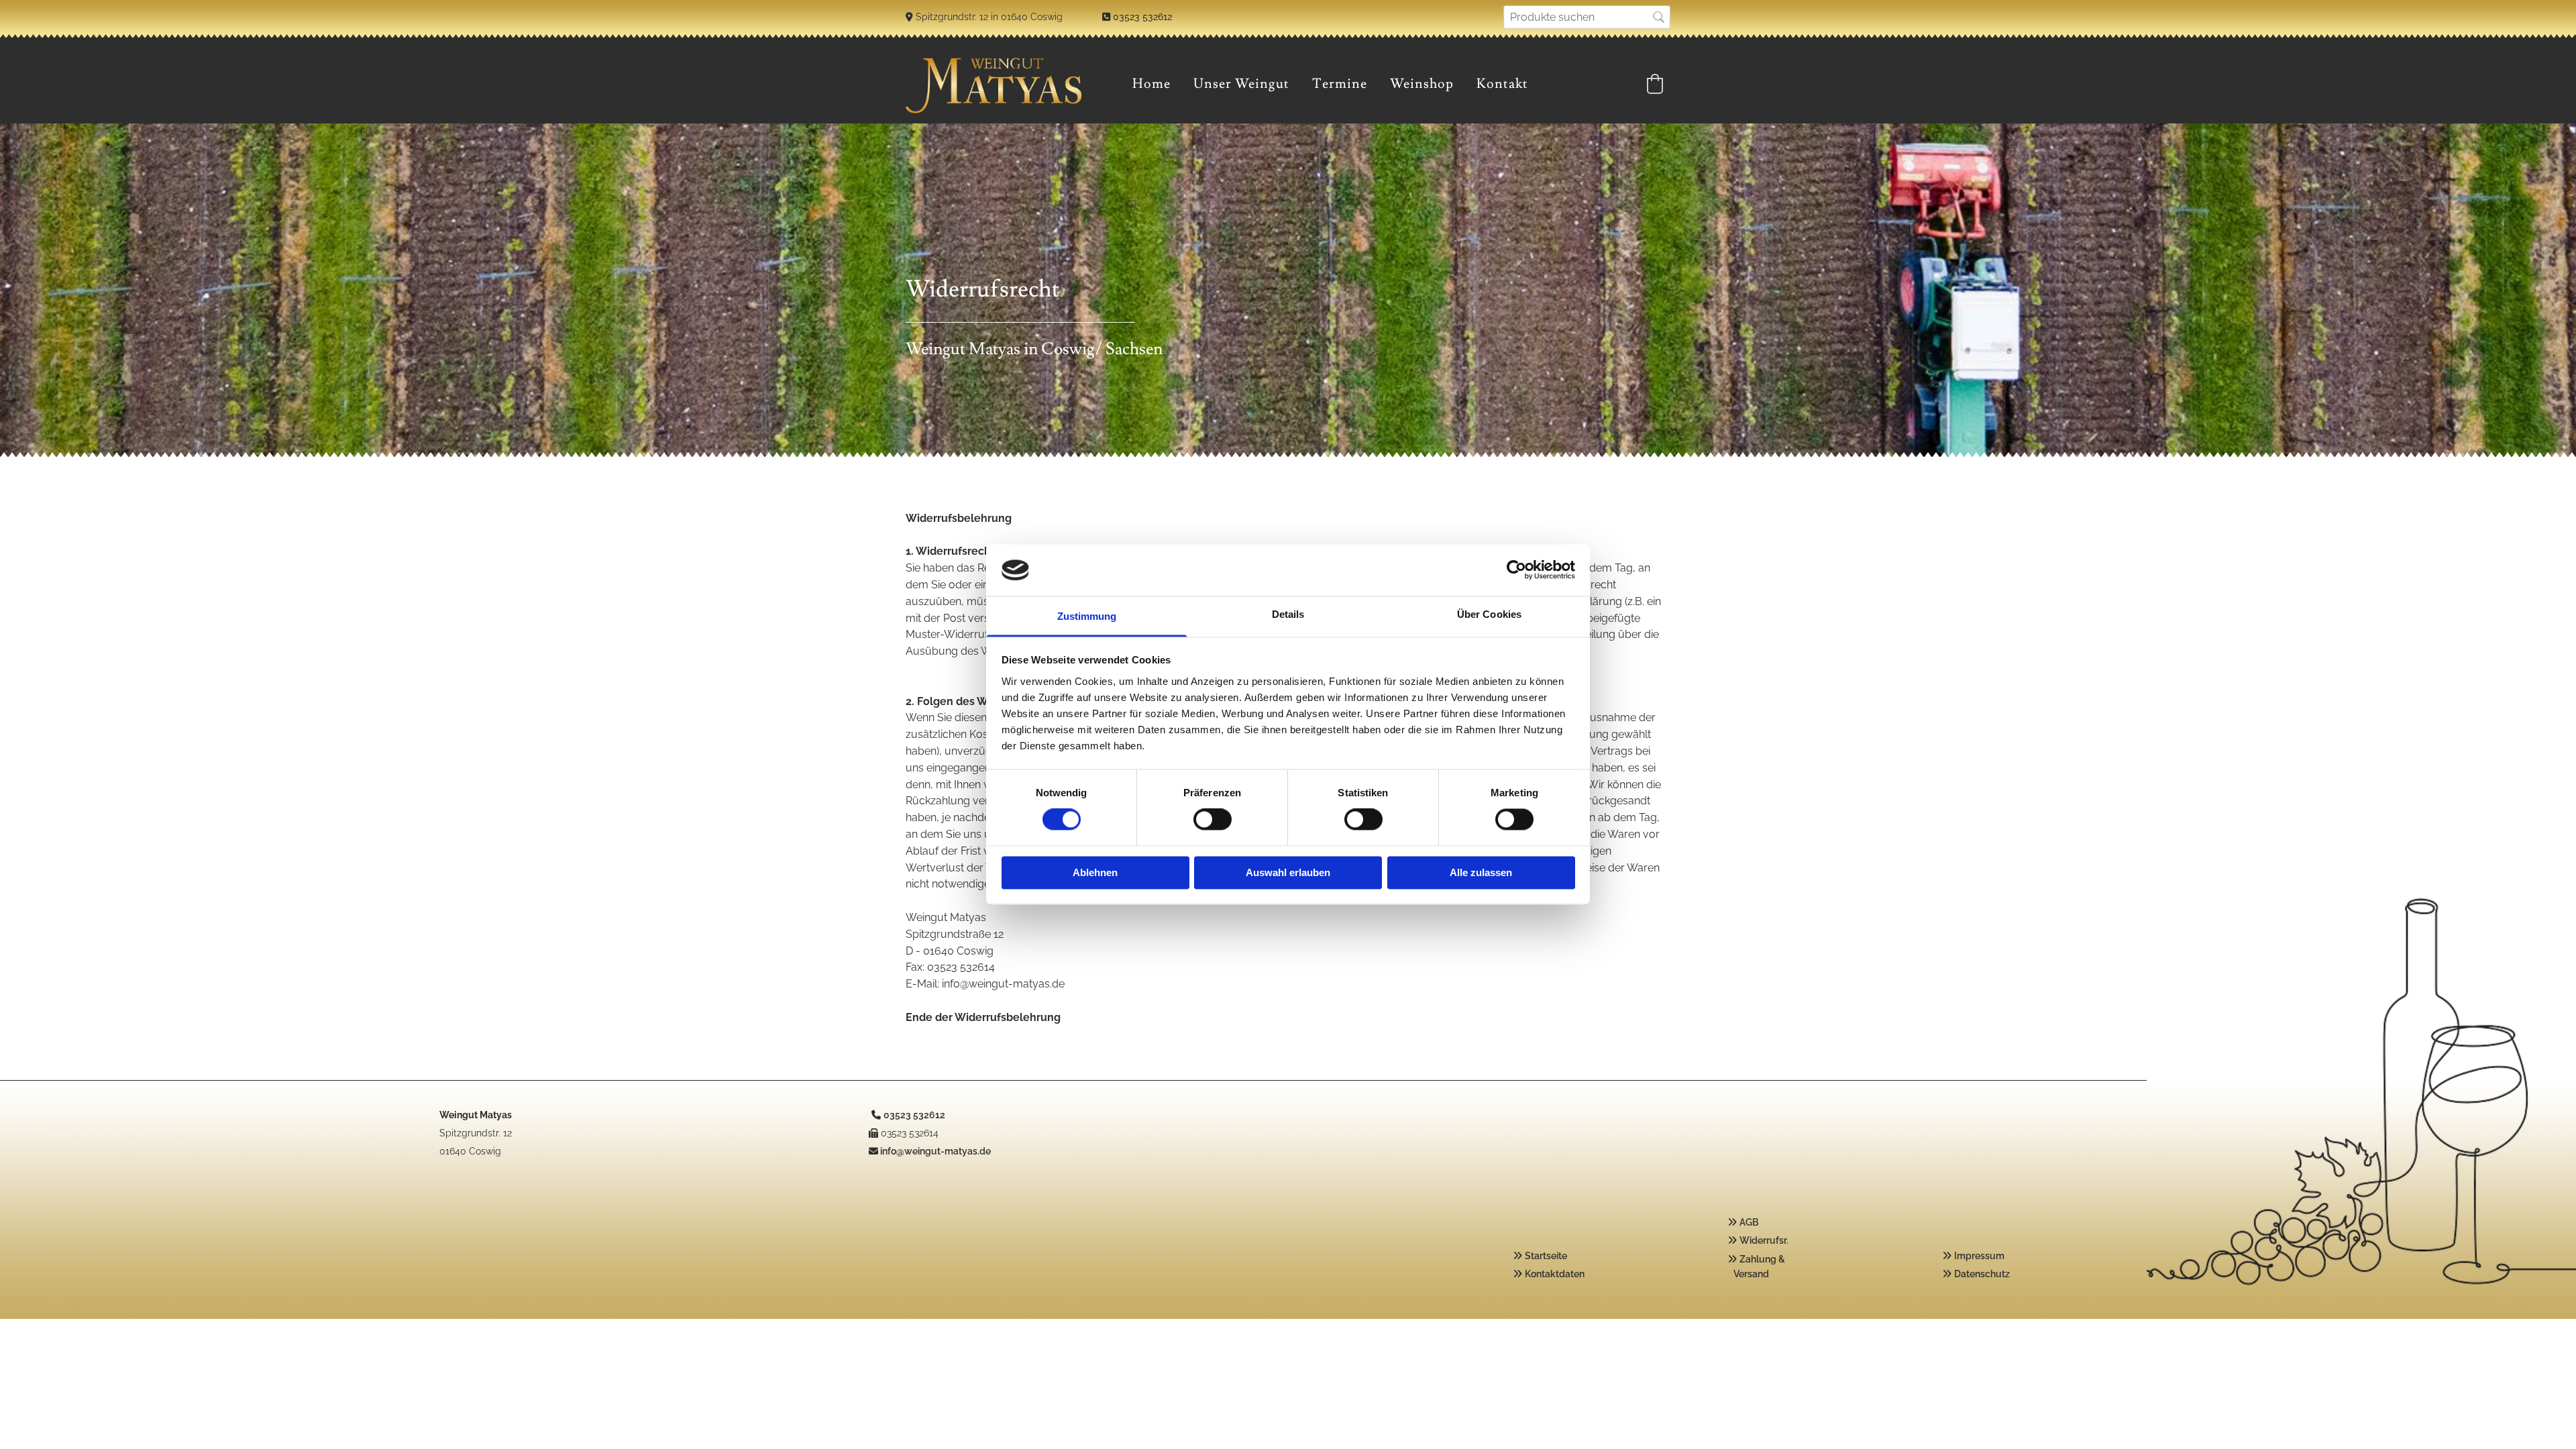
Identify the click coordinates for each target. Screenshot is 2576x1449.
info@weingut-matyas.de (935, 1151)
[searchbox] (1587, 17)
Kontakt (1502, 84)
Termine (1340, 84)
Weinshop (1422, 84)
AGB (1749, 1222)
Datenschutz (1982, 1274)
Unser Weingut (1241, 84)
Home (1151, 84)
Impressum (1979, 1256)
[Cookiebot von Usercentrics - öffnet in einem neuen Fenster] (1516, 570)
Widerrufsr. (1764, 1240)
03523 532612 (1142, 17)
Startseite (1546, 1256)
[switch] (1213, 820)
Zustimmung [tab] (1087, 616)
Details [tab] (1288, 614)
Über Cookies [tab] (1489, 614)
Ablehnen (1095, 872)
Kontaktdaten (1555, 1274)
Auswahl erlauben (1288, 872)
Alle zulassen (1481, 872)
